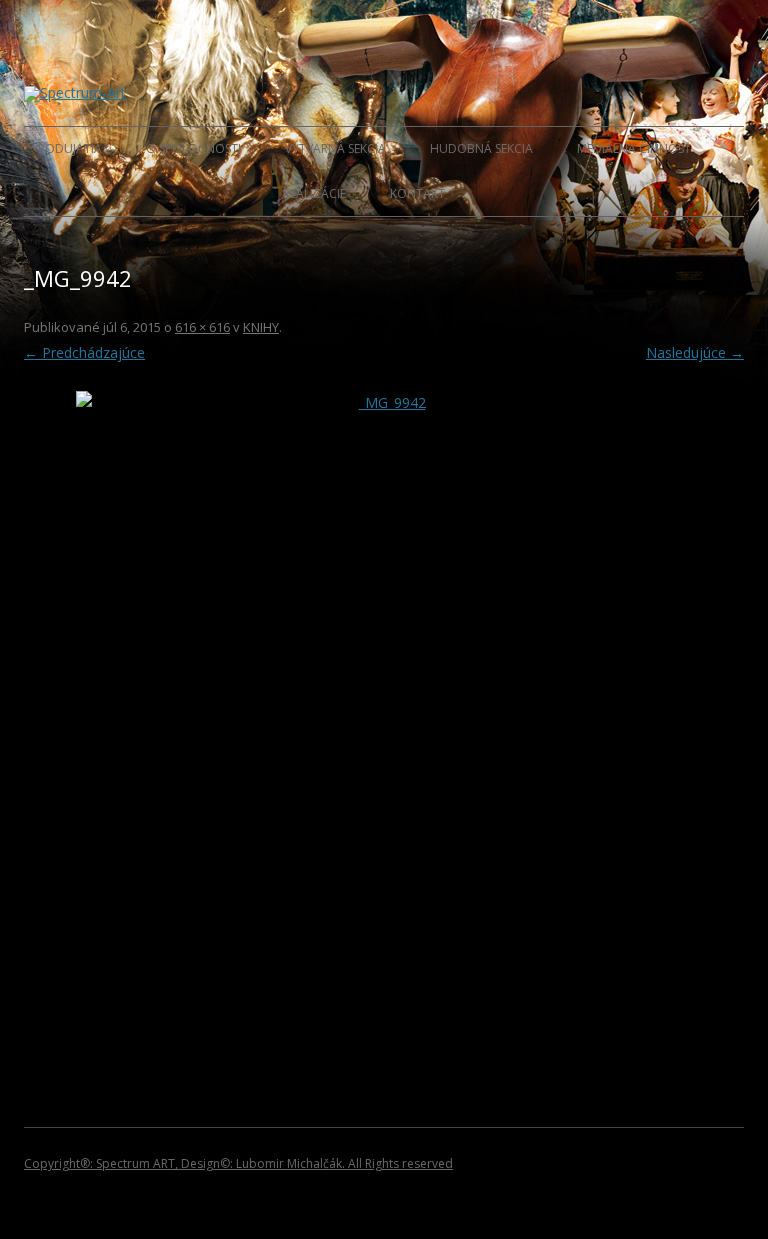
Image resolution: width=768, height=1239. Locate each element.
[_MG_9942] (384, 699)
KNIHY (261, 327)
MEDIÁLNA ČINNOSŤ (634, 148)
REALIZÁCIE (314, 193)
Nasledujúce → (695, 352)
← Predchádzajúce (84, 352)
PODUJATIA (70, 148)
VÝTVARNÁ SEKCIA (335, 148)
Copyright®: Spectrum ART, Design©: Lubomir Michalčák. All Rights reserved (238, 1163)
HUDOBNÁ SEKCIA (481, 148)
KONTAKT (417, 193)
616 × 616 (202, 327)
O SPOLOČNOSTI (193, 148)
